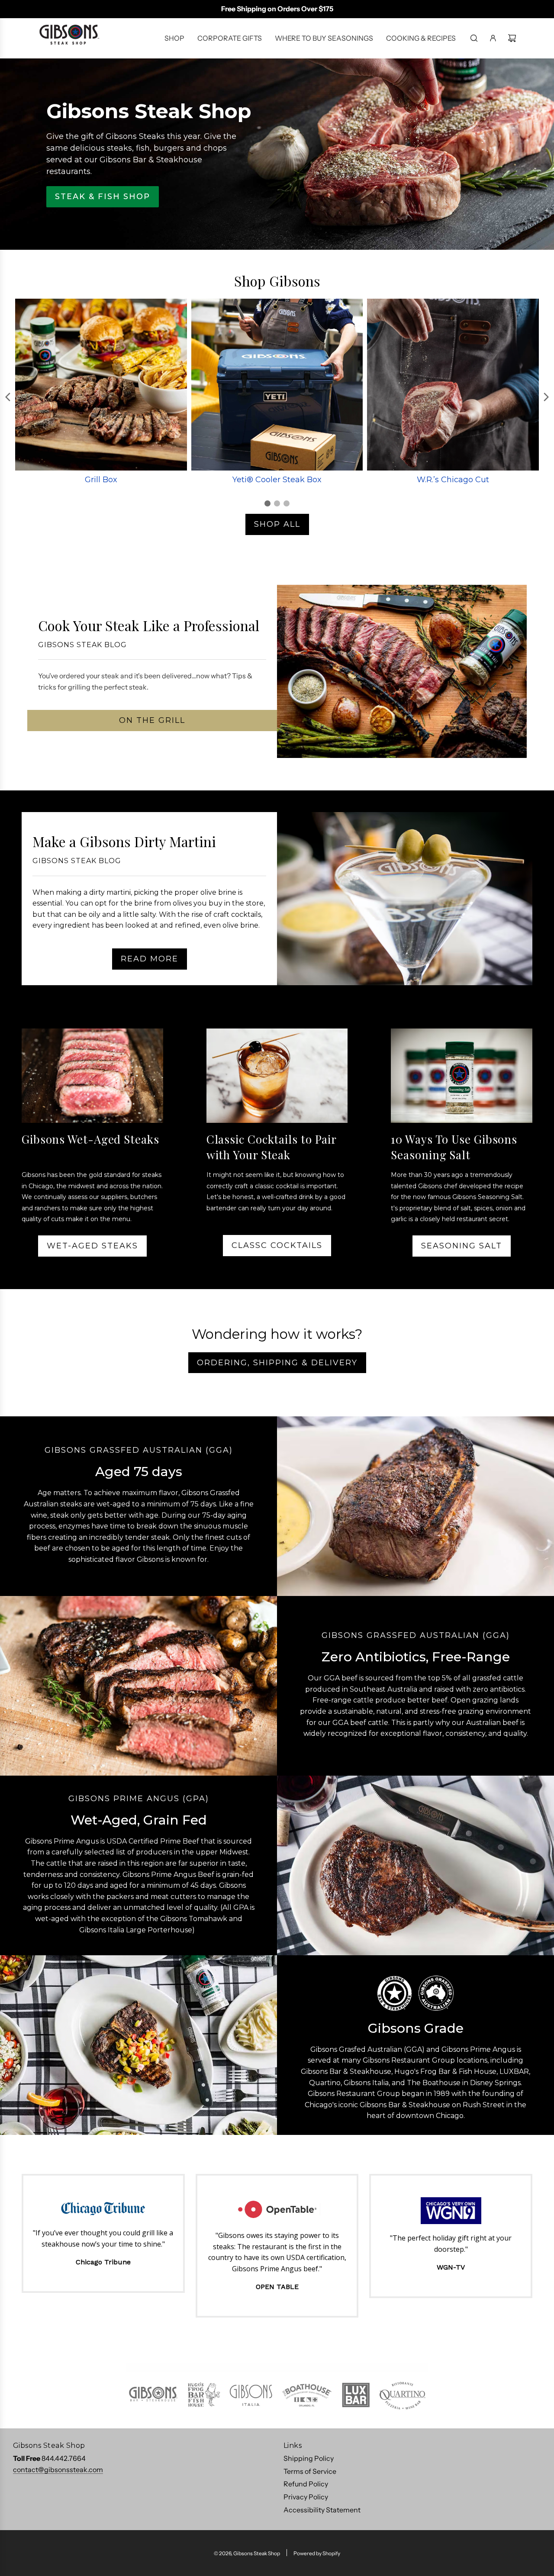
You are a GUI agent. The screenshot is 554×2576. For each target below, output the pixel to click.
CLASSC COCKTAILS (277, 1245)
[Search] (474, 38)
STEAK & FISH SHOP (103, 197)
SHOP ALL (277, 524)
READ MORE (150, 959)
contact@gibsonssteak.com (58, 2470)
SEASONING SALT (462, 1246)
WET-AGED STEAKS (92, 1246)
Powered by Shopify (317, 2553)
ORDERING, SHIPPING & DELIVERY (277, 1363)
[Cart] (512, 38)
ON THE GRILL (152, 720)
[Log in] (493, 38)
